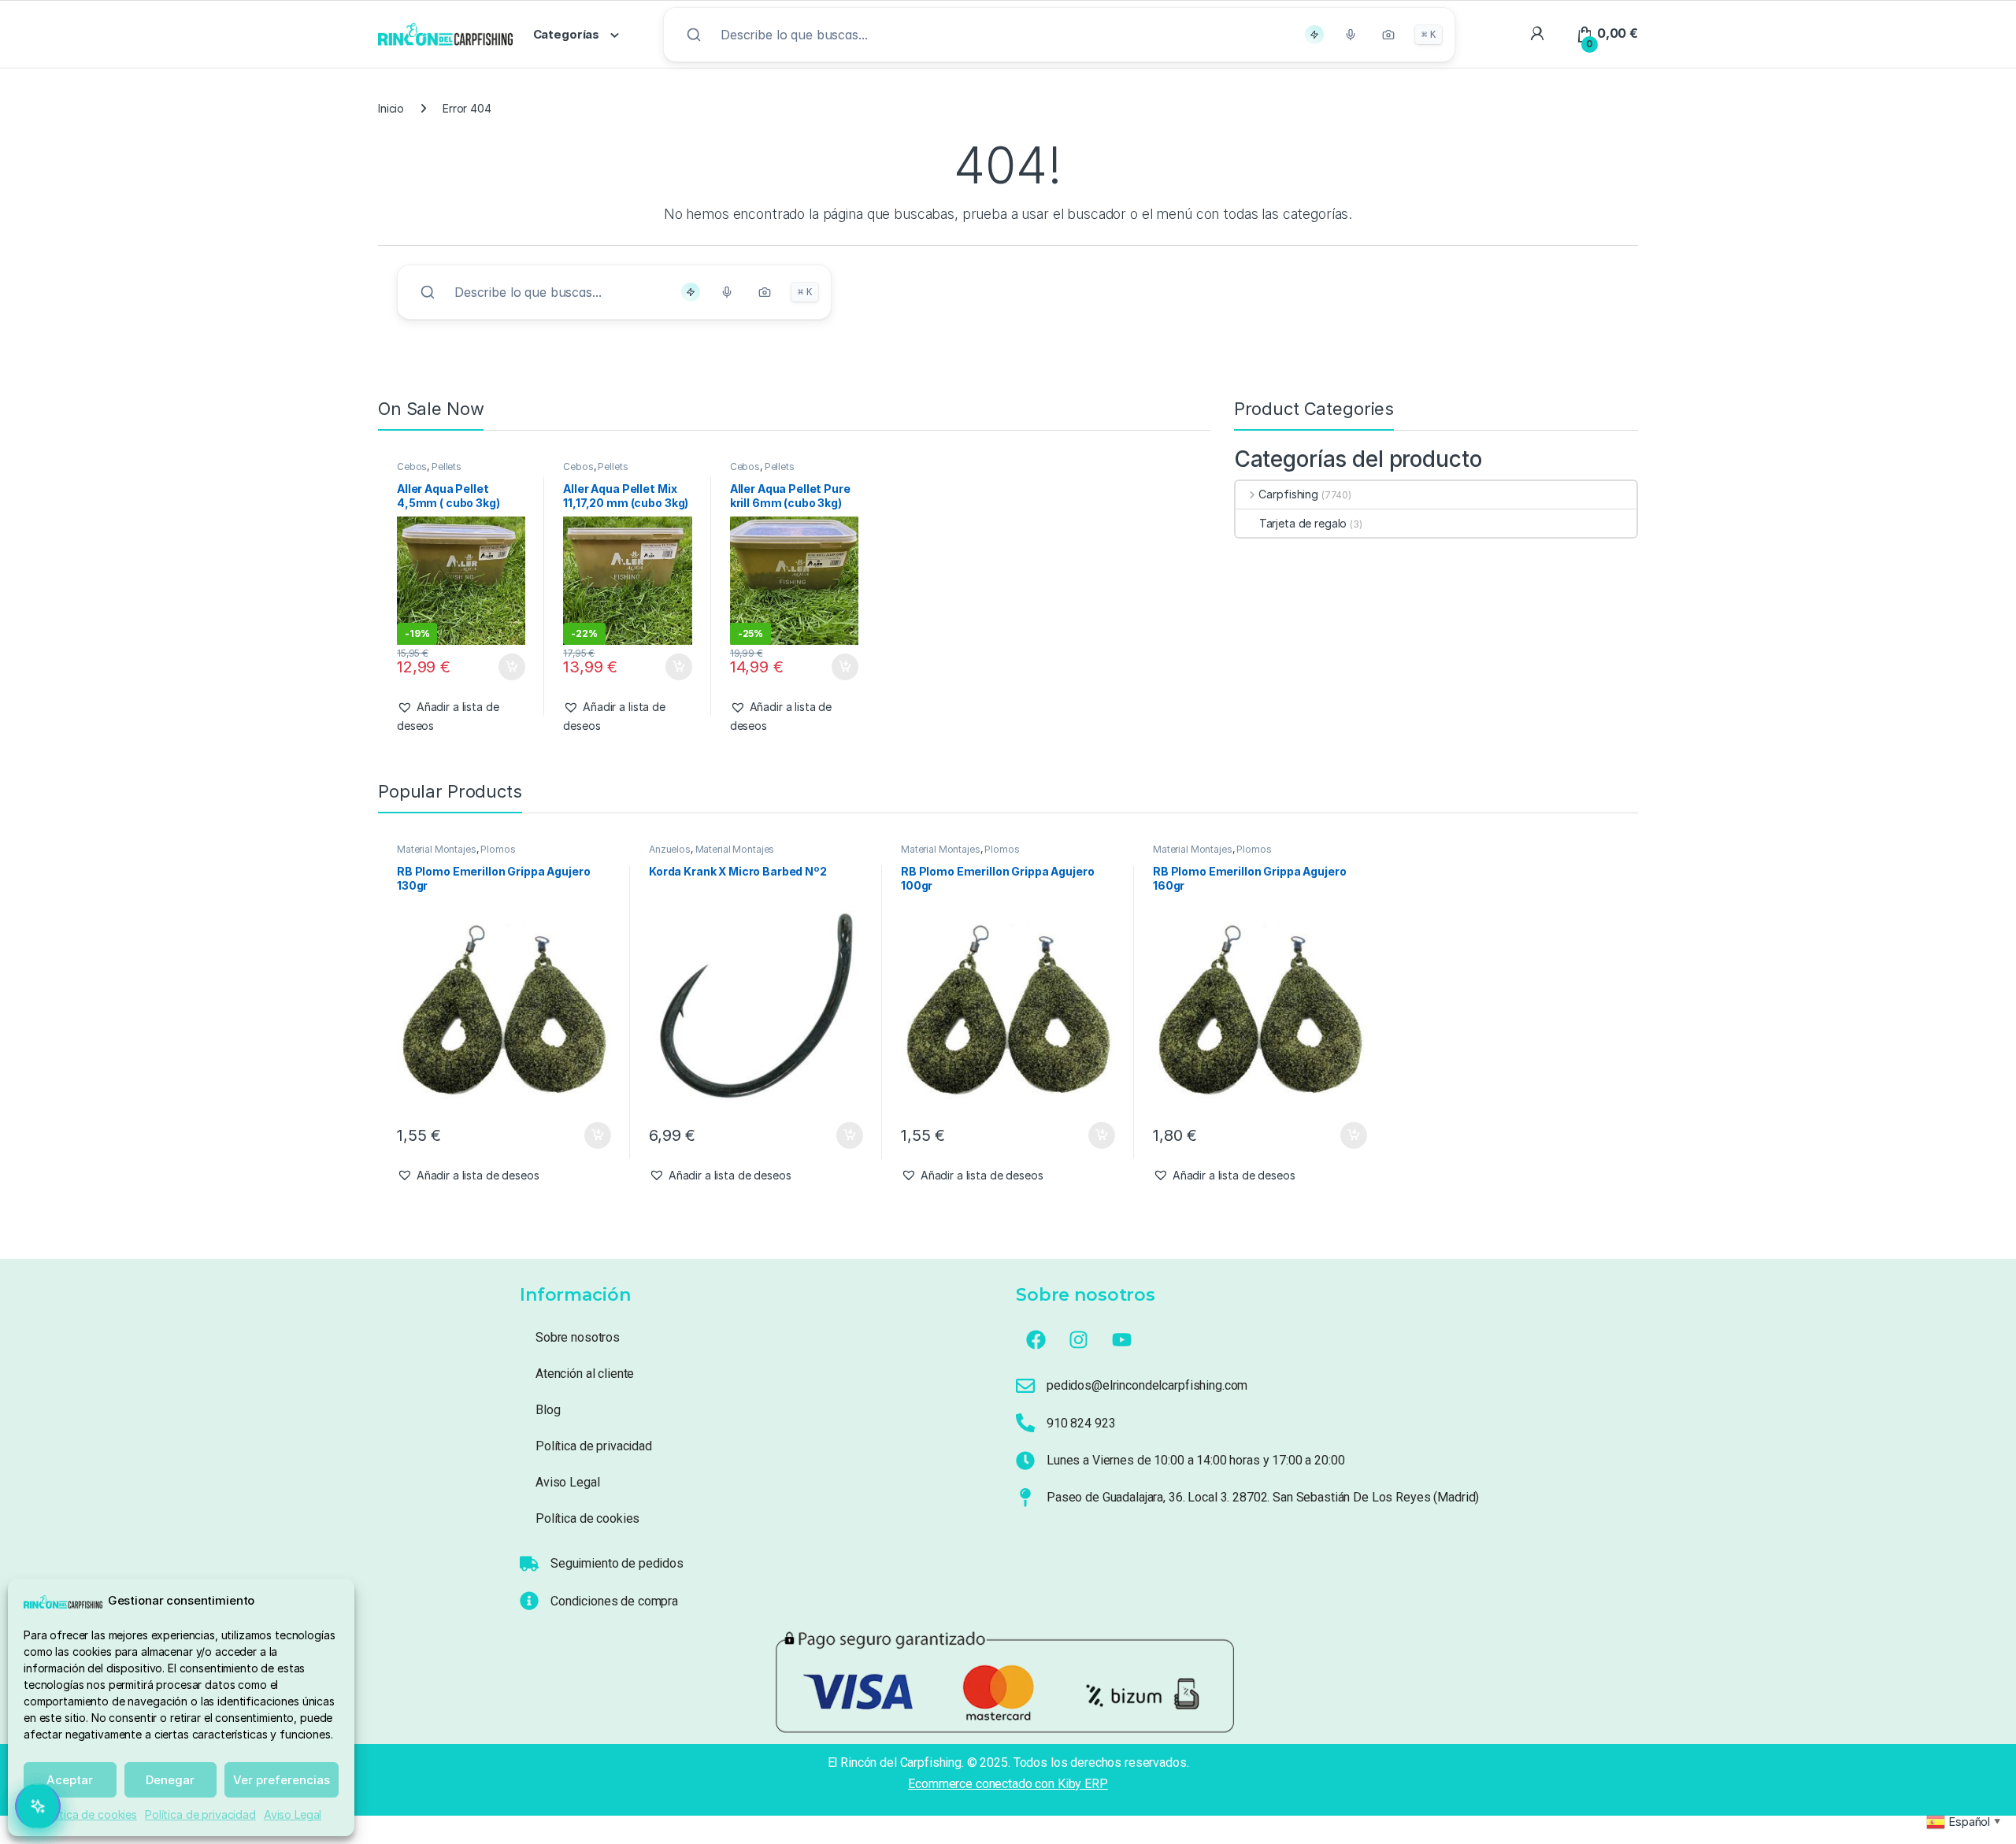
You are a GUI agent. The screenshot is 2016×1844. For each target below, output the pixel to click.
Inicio (391, 108)
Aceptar (70, 1780)
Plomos (498, 849)
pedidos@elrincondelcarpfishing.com (1147, 1385)
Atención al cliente (585, 1374)
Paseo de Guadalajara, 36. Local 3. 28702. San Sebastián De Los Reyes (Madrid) (1263, 1497)
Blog (548, 1410)
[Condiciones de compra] (529, 1601)
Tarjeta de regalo (1303, 523)
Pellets (447, 467)
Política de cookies (89, 1814)
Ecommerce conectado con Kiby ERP (1008, 1784)
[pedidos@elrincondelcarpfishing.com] (1025, 1386)
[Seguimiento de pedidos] (529, 1564)
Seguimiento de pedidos (617, 1563)
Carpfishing (1288, 494)
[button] (461, 716)
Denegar (170, 1780)
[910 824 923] (1025, 1423)
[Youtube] (1122, 1339)
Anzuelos (670, 849)
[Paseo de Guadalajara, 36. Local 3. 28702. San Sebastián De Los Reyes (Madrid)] (1025, 1498)
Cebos (412, 467)
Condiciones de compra (614, 1601)
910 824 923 (1081, 1423)
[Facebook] (1036, 1339)
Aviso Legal (293, 1814)
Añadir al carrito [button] (508, 667)
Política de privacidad (200, 1814)
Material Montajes (437, 849)
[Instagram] (1079, 1339)
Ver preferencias (282, 1780)
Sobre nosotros (578, 1337)
